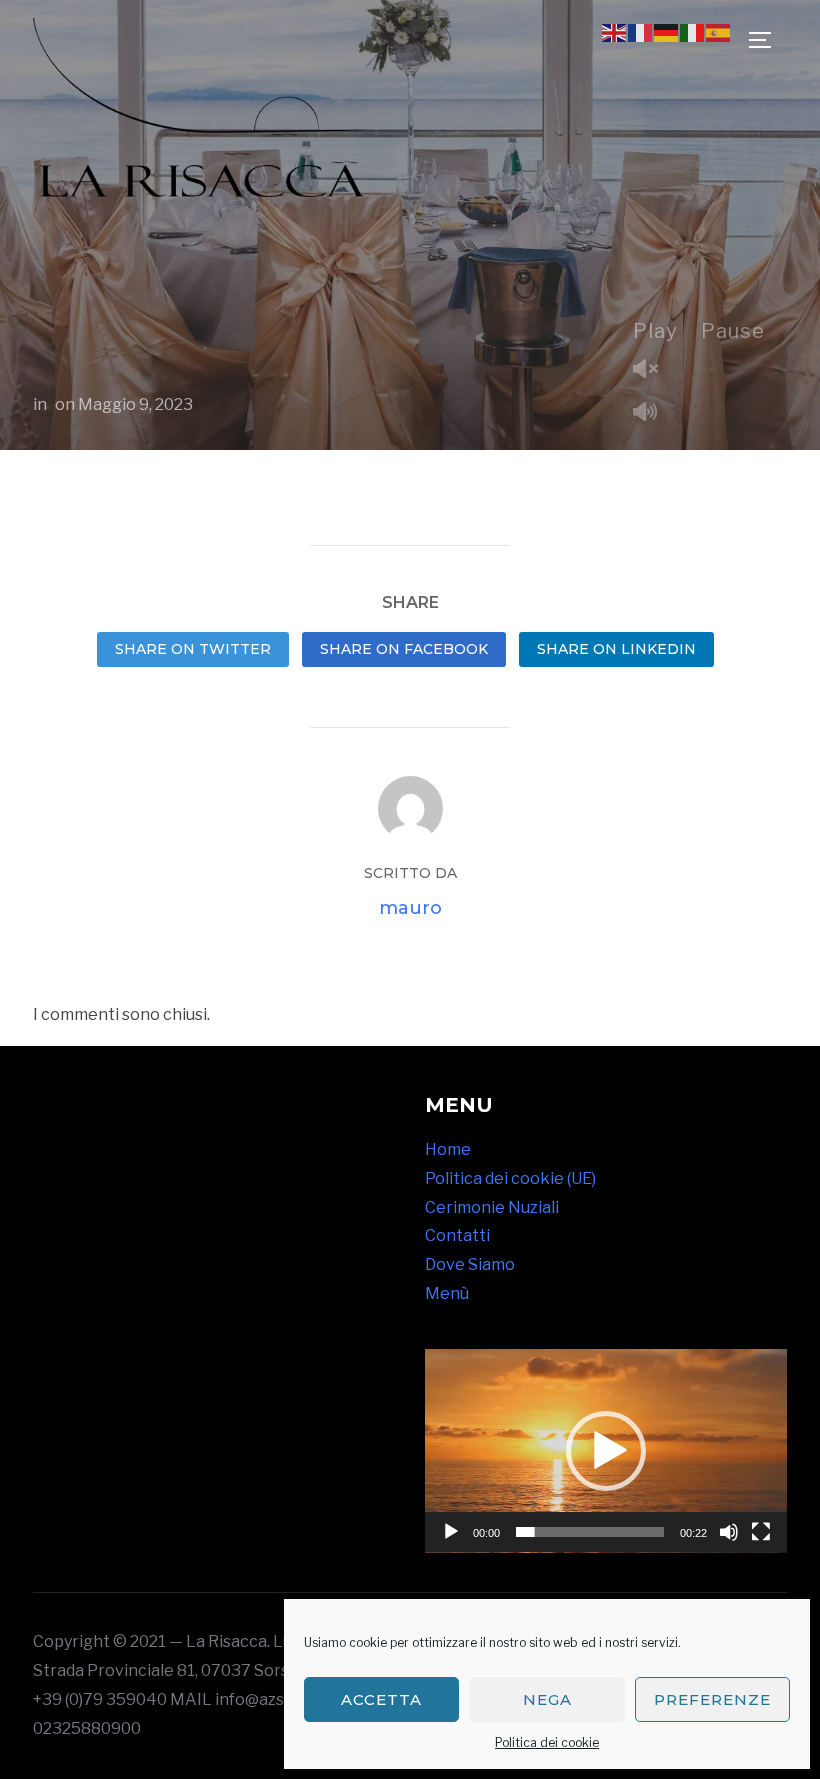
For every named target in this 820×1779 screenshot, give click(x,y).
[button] (606, 1451)
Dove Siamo (470, 1264)
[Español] (719, 31)
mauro (410, 908)
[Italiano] (693, 31)
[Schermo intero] (761, 1532)
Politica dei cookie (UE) (510, 1178)
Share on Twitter (193, 649)
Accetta (381, 1699)
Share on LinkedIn (616, 649)
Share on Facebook (404, 649)
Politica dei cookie (547, 1742)
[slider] (590, 1532)
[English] (615, 31)
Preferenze (712, 1699)
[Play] (451, 1532)
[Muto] (729, 1532)
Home (448, 1149)
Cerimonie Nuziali (492, 1207)
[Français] (641, 31)
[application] (606, 1451)
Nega (547, 1699)
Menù (447, 1293)
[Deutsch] (667, 31)
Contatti (457, 1235)
